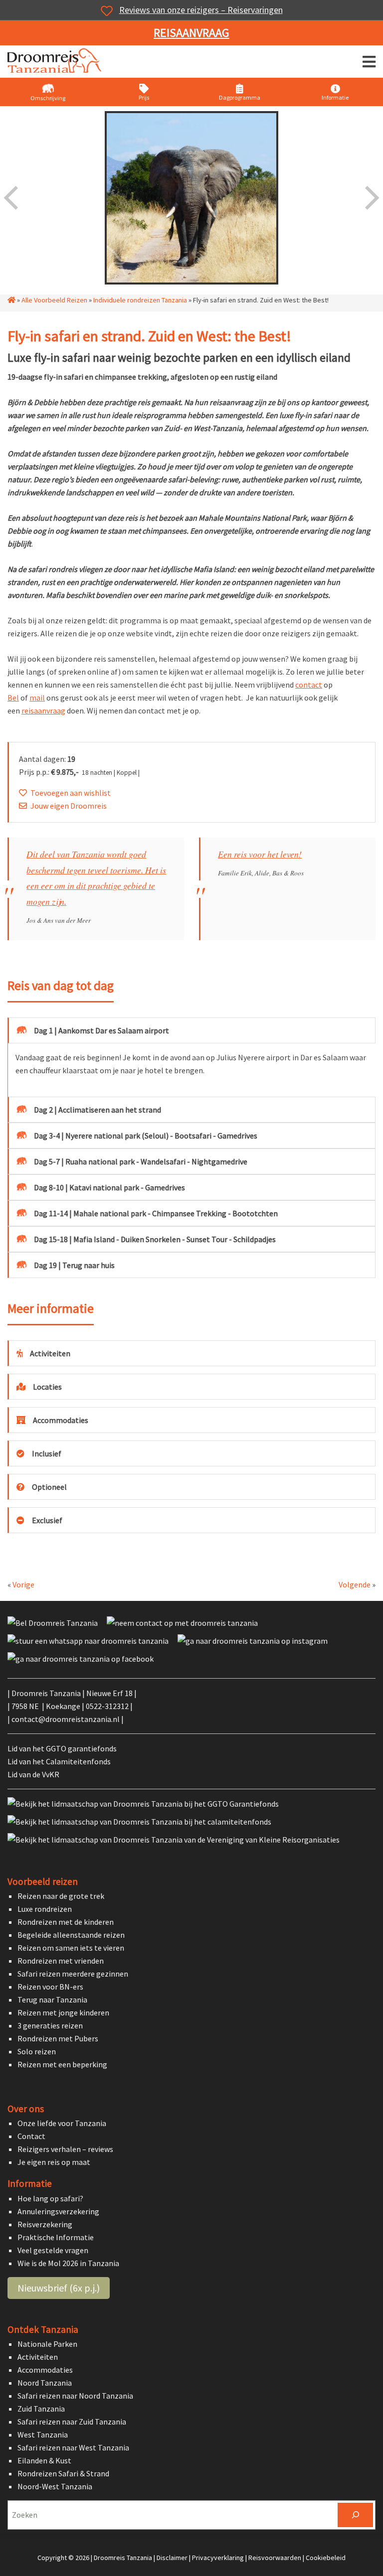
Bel (13, 698)
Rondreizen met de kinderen (66, 1922)
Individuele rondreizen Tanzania (140, 300)
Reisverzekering (45, 2224)
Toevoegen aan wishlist (71, 793)
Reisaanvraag (191, 33)
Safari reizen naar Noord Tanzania (75, 2396)
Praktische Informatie (56, 2237)
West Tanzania (43, 2434)
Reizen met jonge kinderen (63, 2012)
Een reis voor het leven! (260, 854)
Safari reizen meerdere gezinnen (73, 1974)
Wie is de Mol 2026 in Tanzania (68, 2263)
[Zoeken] (355, 2515)
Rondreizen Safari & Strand (63, 2473)
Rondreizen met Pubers (58, 2038)
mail (37, 698)
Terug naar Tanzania (52, 2000)
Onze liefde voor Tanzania (62, 2124)
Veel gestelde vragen (53, 2250)
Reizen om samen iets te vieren (71, 1948)
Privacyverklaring (218, 2558)
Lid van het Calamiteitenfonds (59, 1761)
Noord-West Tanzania (55, 2486)
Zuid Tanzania (41, 2409)
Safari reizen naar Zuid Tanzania (72, 2422)
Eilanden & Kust (44, 2460)
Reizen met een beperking (62, 2064)
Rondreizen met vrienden (61, 1961)
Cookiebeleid (326, 2558)
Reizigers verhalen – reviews (65, 2149)
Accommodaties (45, 2370)
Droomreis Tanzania (57, 63)
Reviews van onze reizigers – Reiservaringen (201, 10)
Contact (31, 2137)
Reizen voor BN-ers (50, 1987)
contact (309, 685)
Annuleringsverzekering (58, 2211)
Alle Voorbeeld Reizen (54, 300)
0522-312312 (107, 1706)
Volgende (355, 1584)
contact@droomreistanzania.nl (66, 1719)
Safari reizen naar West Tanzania (73, 2447)
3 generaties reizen (50, 2025)
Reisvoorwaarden (275, 2558)
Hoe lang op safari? (50, 2198)
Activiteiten (38, 2357)
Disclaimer (172, 2558)
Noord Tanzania (45, 2383)
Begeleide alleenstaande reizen (71, 1935)
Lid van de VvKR (33, 1774)
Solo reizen (37, 2051)
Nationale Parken (47, 2344)
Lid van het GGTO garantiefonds (62, 1748)
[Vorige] (12, 198)
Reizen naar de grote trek (61, 1896)
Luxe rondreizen (45, 1909)
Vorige (23, 1584)
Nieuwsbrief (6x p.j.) (59, 2288)
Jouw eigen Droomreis (69, 806)
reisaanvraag (43, 711)
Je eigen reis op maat (54, 2162)
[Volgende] (371, 198)
